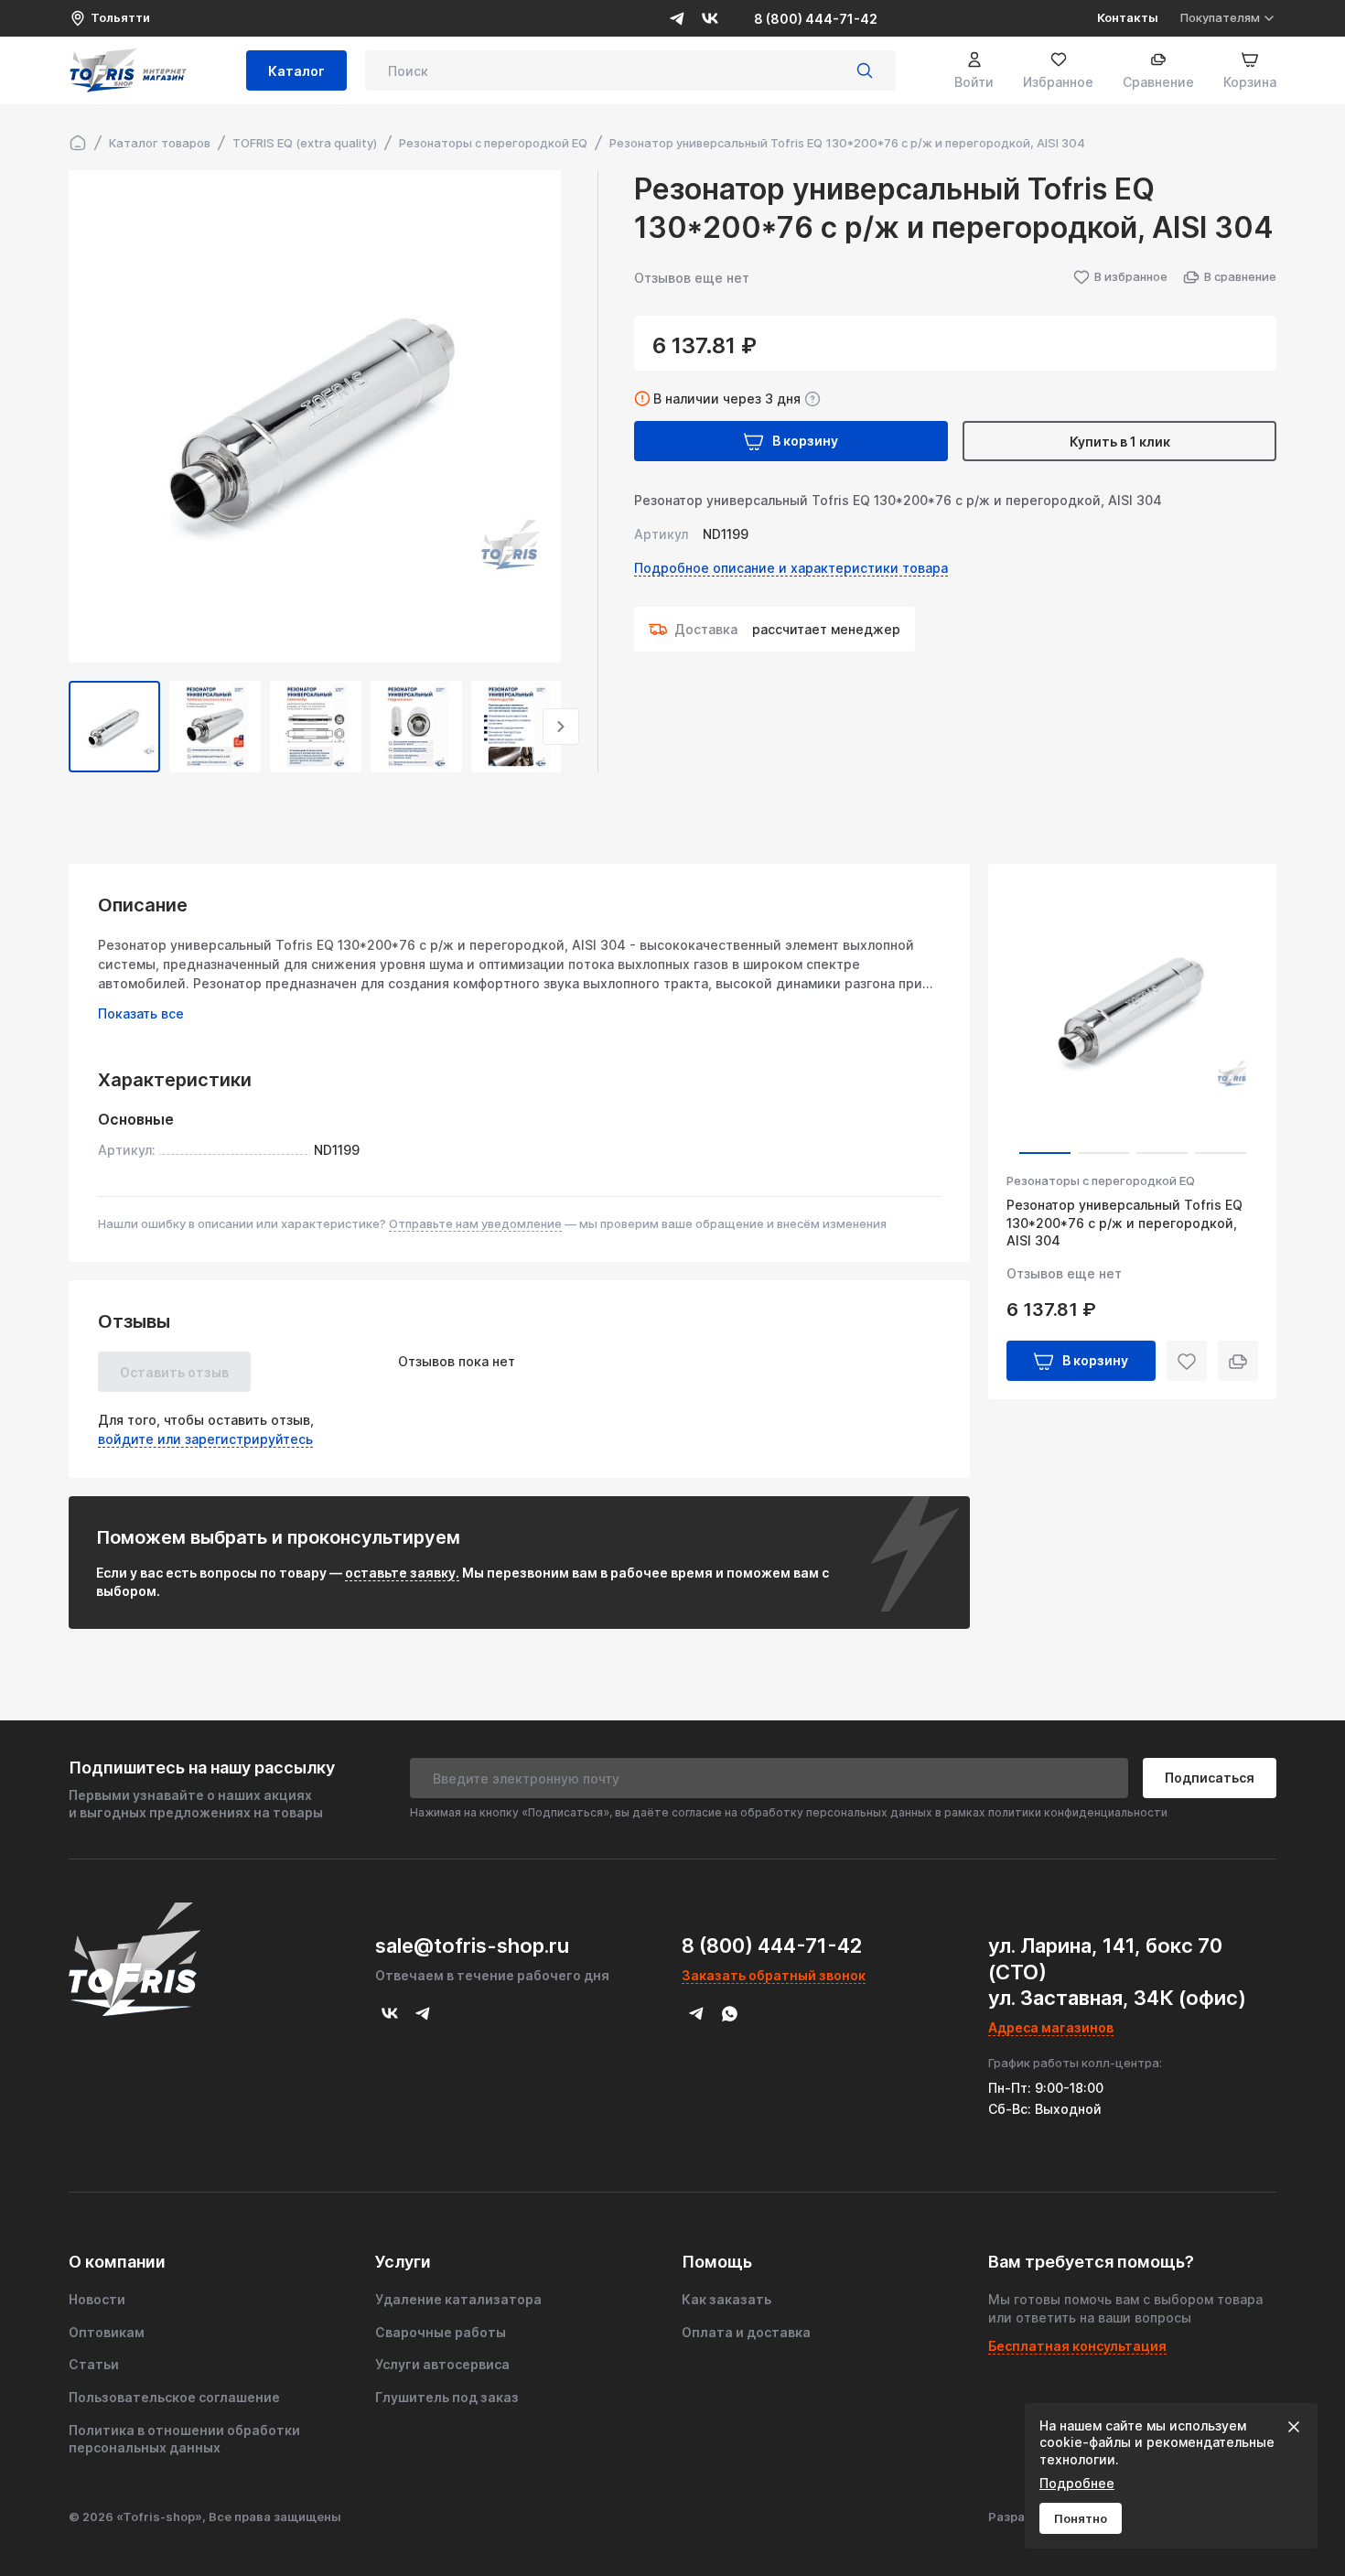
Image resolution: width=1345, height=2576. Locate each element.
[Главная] (78, 143)
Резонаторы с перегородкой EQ (1101, 1180)
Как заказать (726, 2299)
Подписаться (1210, 1778)
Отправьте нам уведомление (475, 1223)
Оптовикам (107, 2332)
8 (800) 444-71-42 (816, 19)
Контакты (1128, 17)
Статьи (94, 2364)
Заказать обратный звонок (774, 1975)
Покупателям (1220, 17)
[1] (865, 70)
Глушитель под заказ (447, 2397)
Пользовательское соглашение (174, 2397)
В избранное (1131, 276)
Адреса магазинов (1051, 2027)
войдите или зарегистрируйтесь (205, 1439)
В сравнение (1240, 276)
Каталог (296, 71)
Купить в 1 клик (1120, 442)
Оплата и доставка (746, 2332)
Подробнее (1077, 2483)
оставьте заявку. (402, 1573)
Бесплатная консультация (1077, 2346)
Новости (97, 2299)
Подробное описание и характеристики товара (791, 568)
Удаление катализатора (458, 2299)
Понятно (1081, 2518)
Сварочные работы (441, 2332)
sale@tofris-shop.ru (472, 1945)
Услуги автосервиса (442, 2364)
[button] (69, 727)
